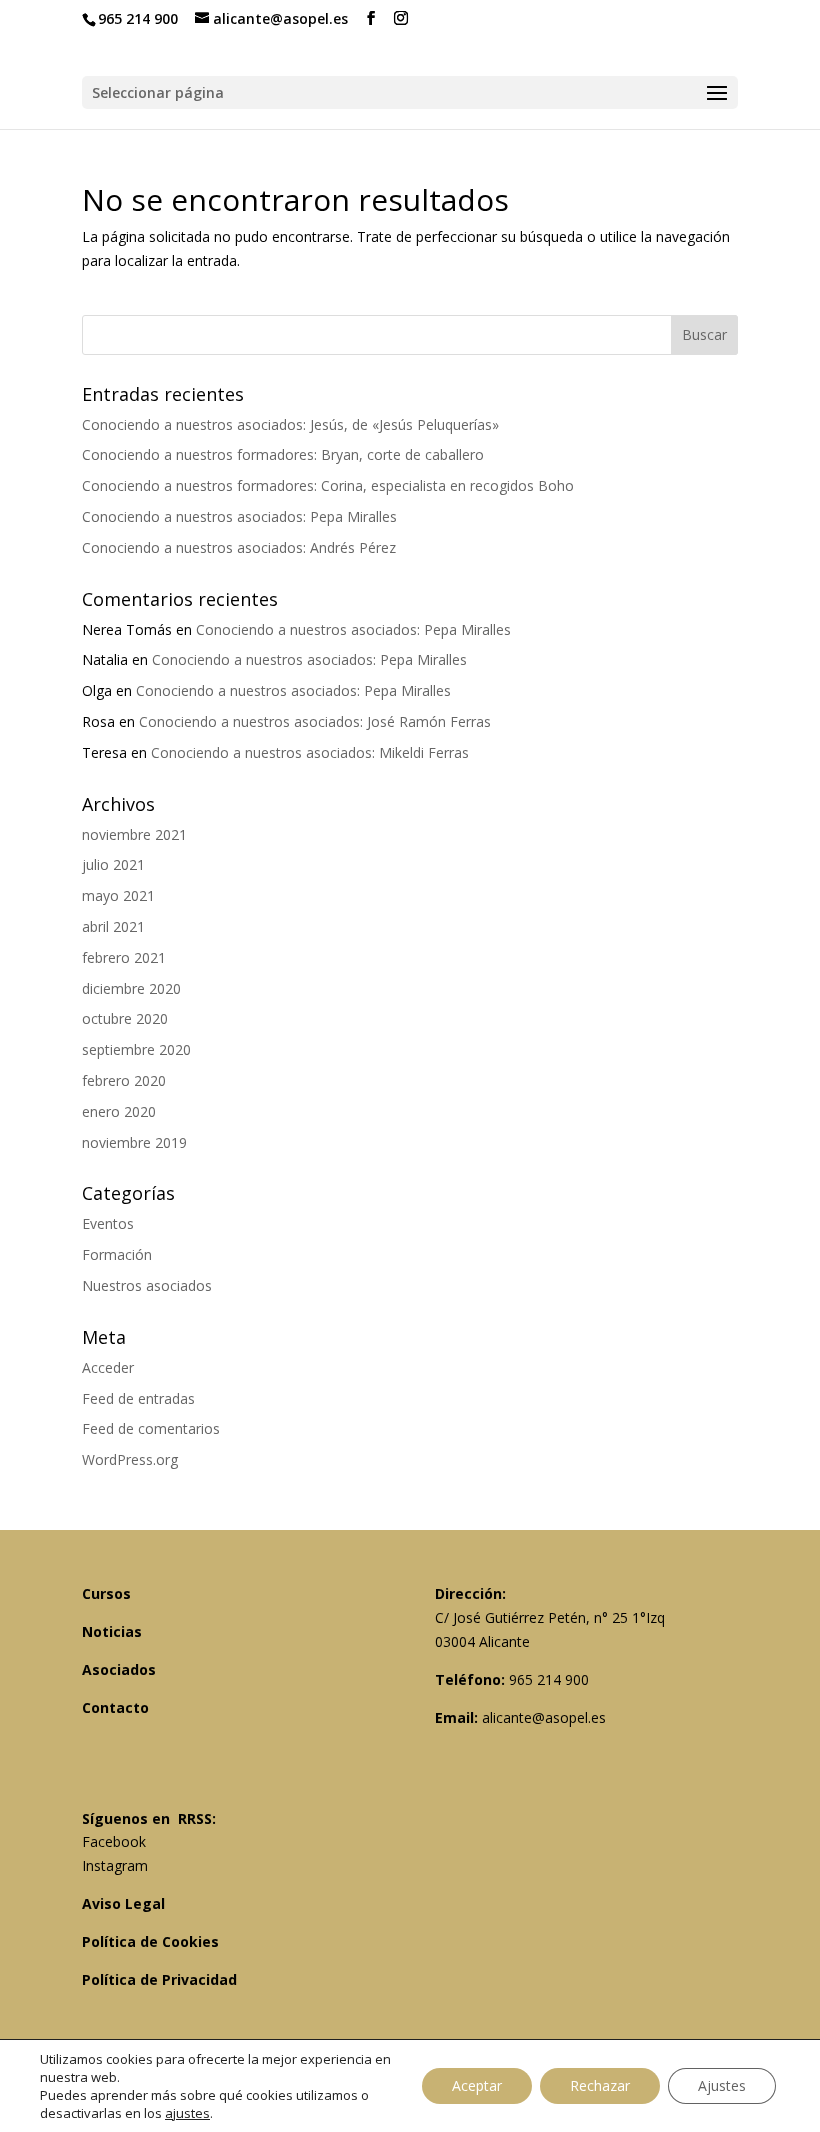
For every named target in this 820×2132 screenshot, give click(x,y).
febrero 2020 (124, 1080)
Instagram (115, 1865)
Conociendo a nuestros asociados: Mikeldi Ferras (310, 752)
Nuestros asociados (147, 1285)
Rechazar (600, 2085)
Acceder (108, 1367)
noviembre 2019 (134, 1142)
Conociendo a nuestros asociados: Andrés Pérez (239, 547)
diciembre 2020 (131, 988)
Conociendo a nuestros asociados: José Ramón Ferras (315, 721)
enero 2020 (119, 1111)
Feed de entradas (138, 1398)
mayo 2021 (118, 895)
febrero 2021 (124, 957)
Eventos (108, 1223)
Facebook (114, 1841)
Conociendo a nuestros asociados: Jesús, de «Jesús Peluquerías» (290, 424)
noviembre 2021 (134, 834)
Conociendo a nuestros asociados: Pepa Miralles (239, 516)
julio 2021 (113, 864)
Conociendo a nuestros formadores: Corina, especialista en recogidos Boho (328, 485)
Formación (117, 1254)
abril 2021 (113, 926)
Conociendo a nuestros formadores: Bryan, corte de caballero (283, 454)
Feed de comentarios (151, 1428)
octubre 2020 (125, 1018)
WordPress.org (130, 1459)
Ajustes (722, 2085)
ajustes (187, 2113)
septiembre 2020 (136, 1049)
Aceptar (477, 2085)
